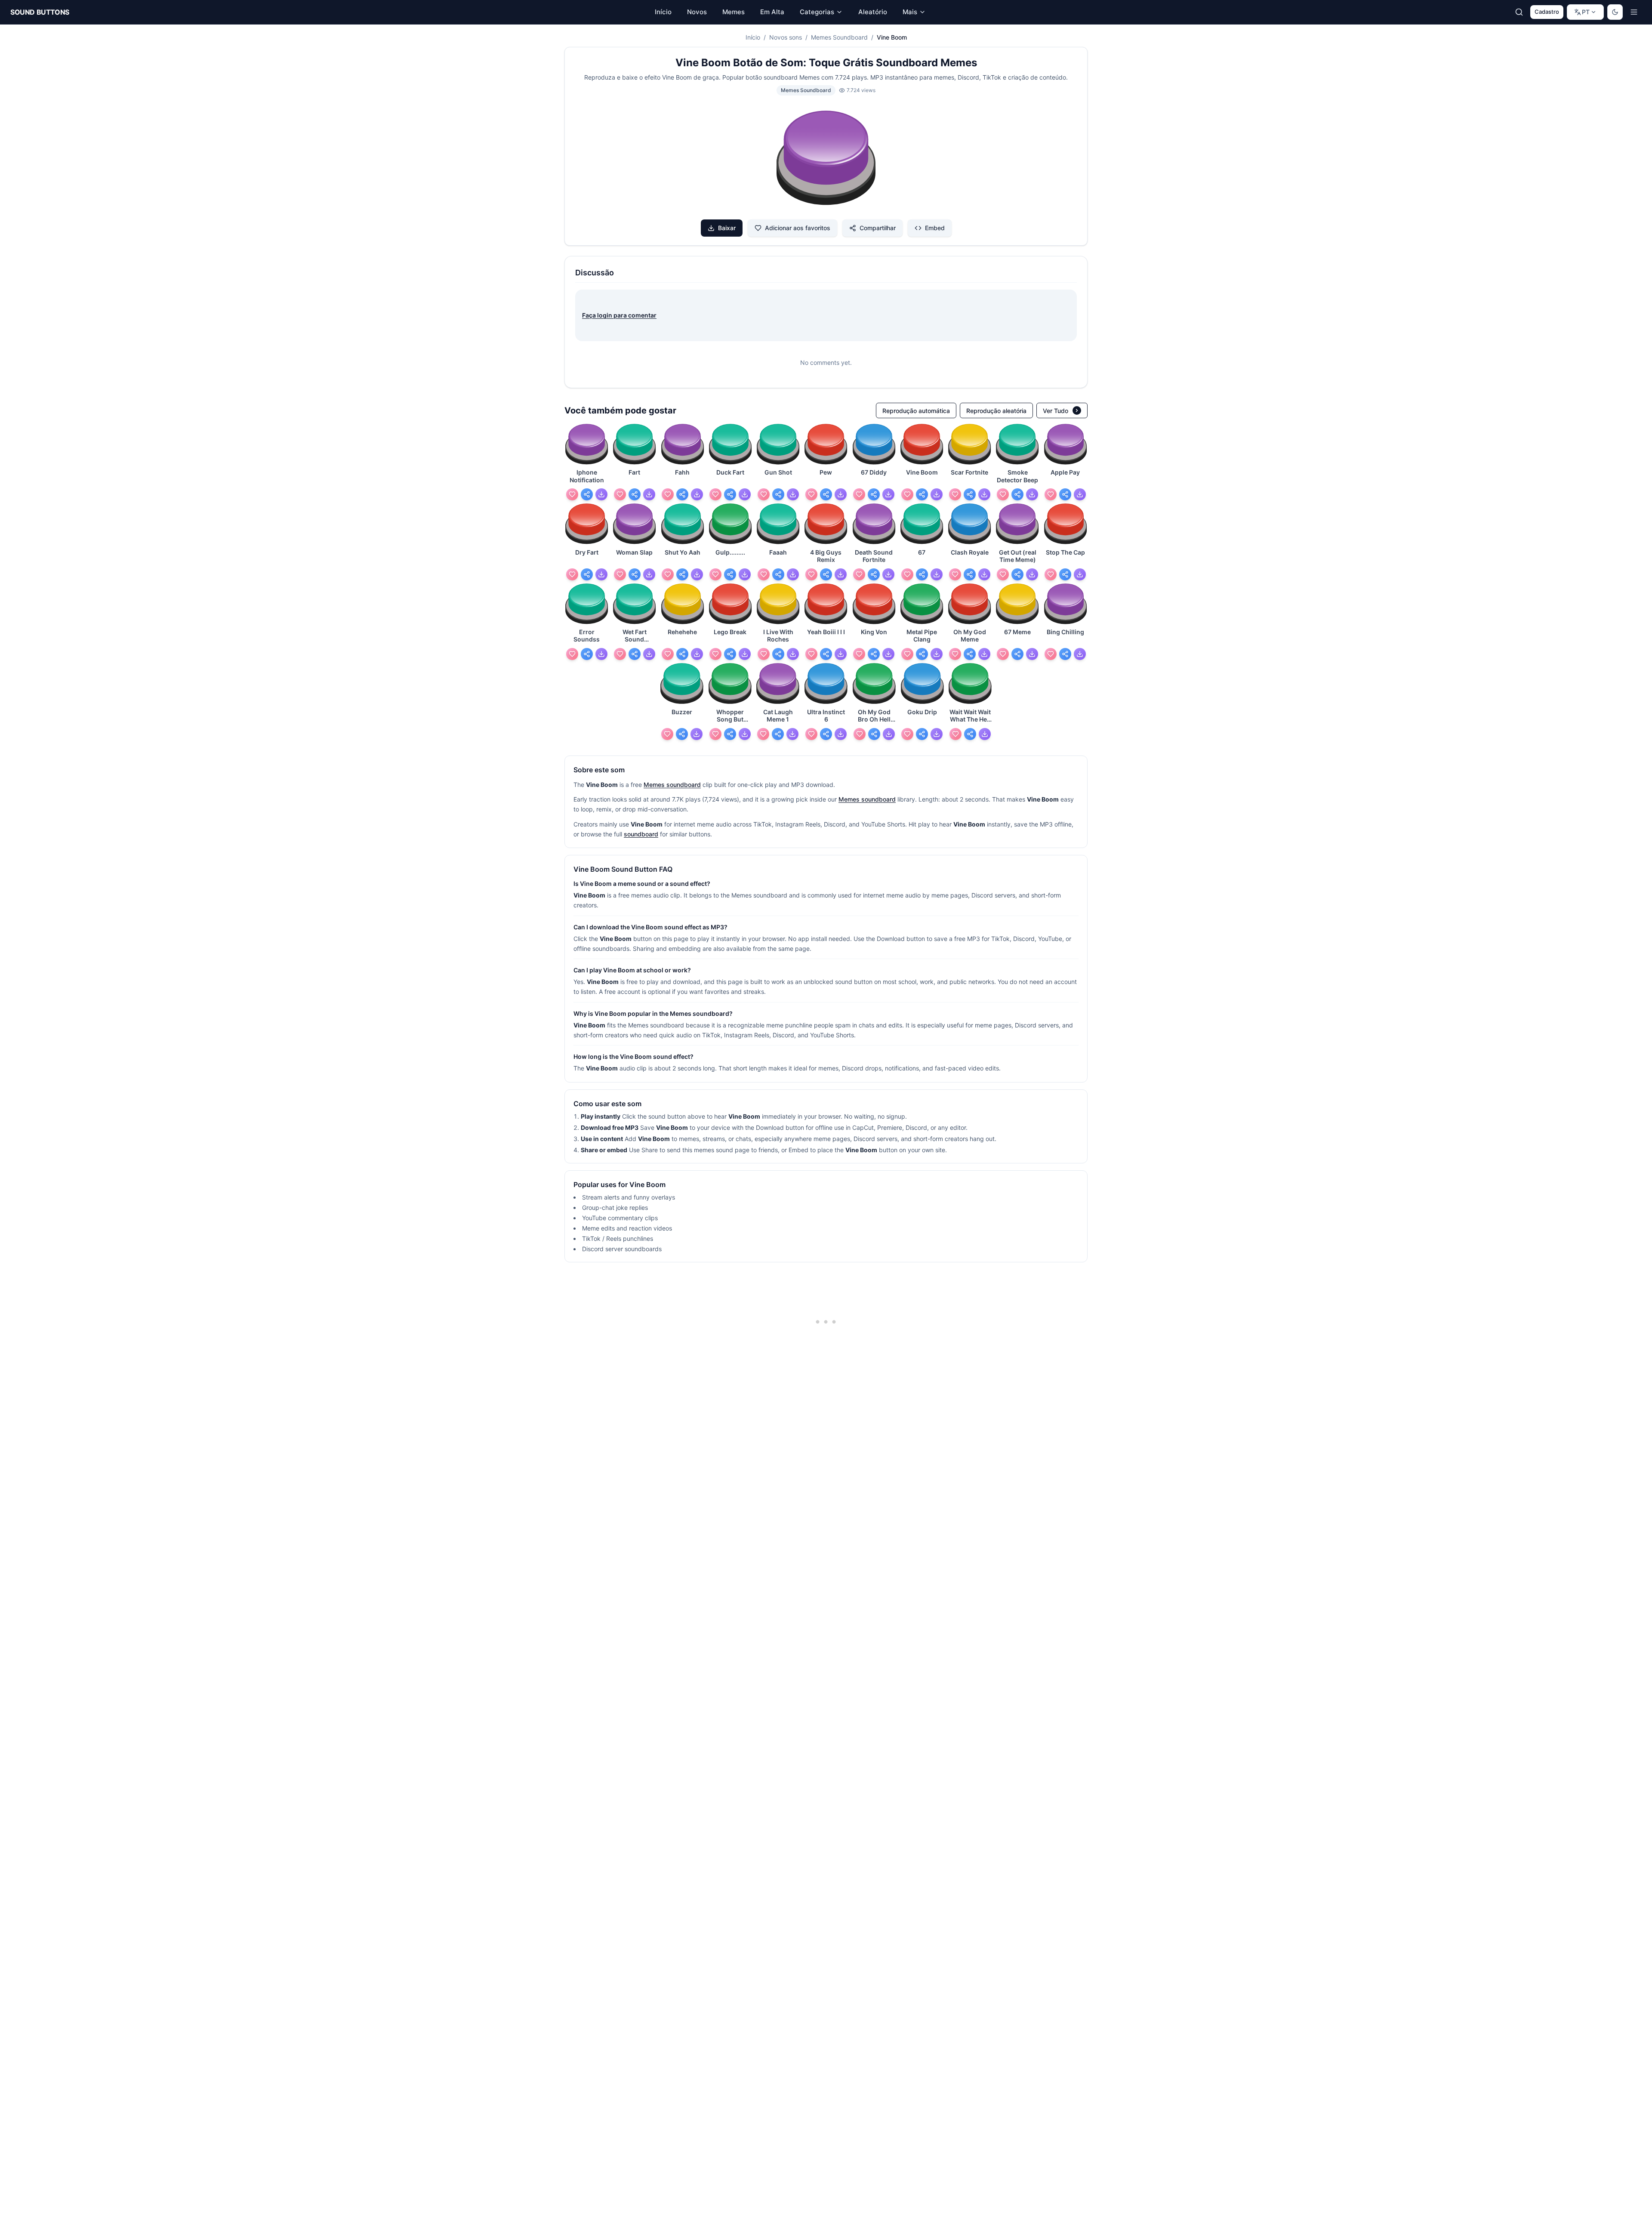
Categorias (817, 12)
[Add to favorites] (572, 494)
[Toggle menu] (1634, 12)
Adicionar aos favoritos (798, 228)
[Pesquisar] (1519, 12)
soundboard (641, 834)
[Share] (587, 494)
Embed (935, 228)
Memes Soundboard (839, 37)
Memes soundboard (672, 785)
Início (753, 37)
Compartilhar (878, 228)
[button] (826, 159)
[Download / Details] (601, 494)
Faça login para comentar (619, 315)
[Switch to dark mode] (1615, 12)
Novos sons (786, 37)
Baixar (727, 228)
